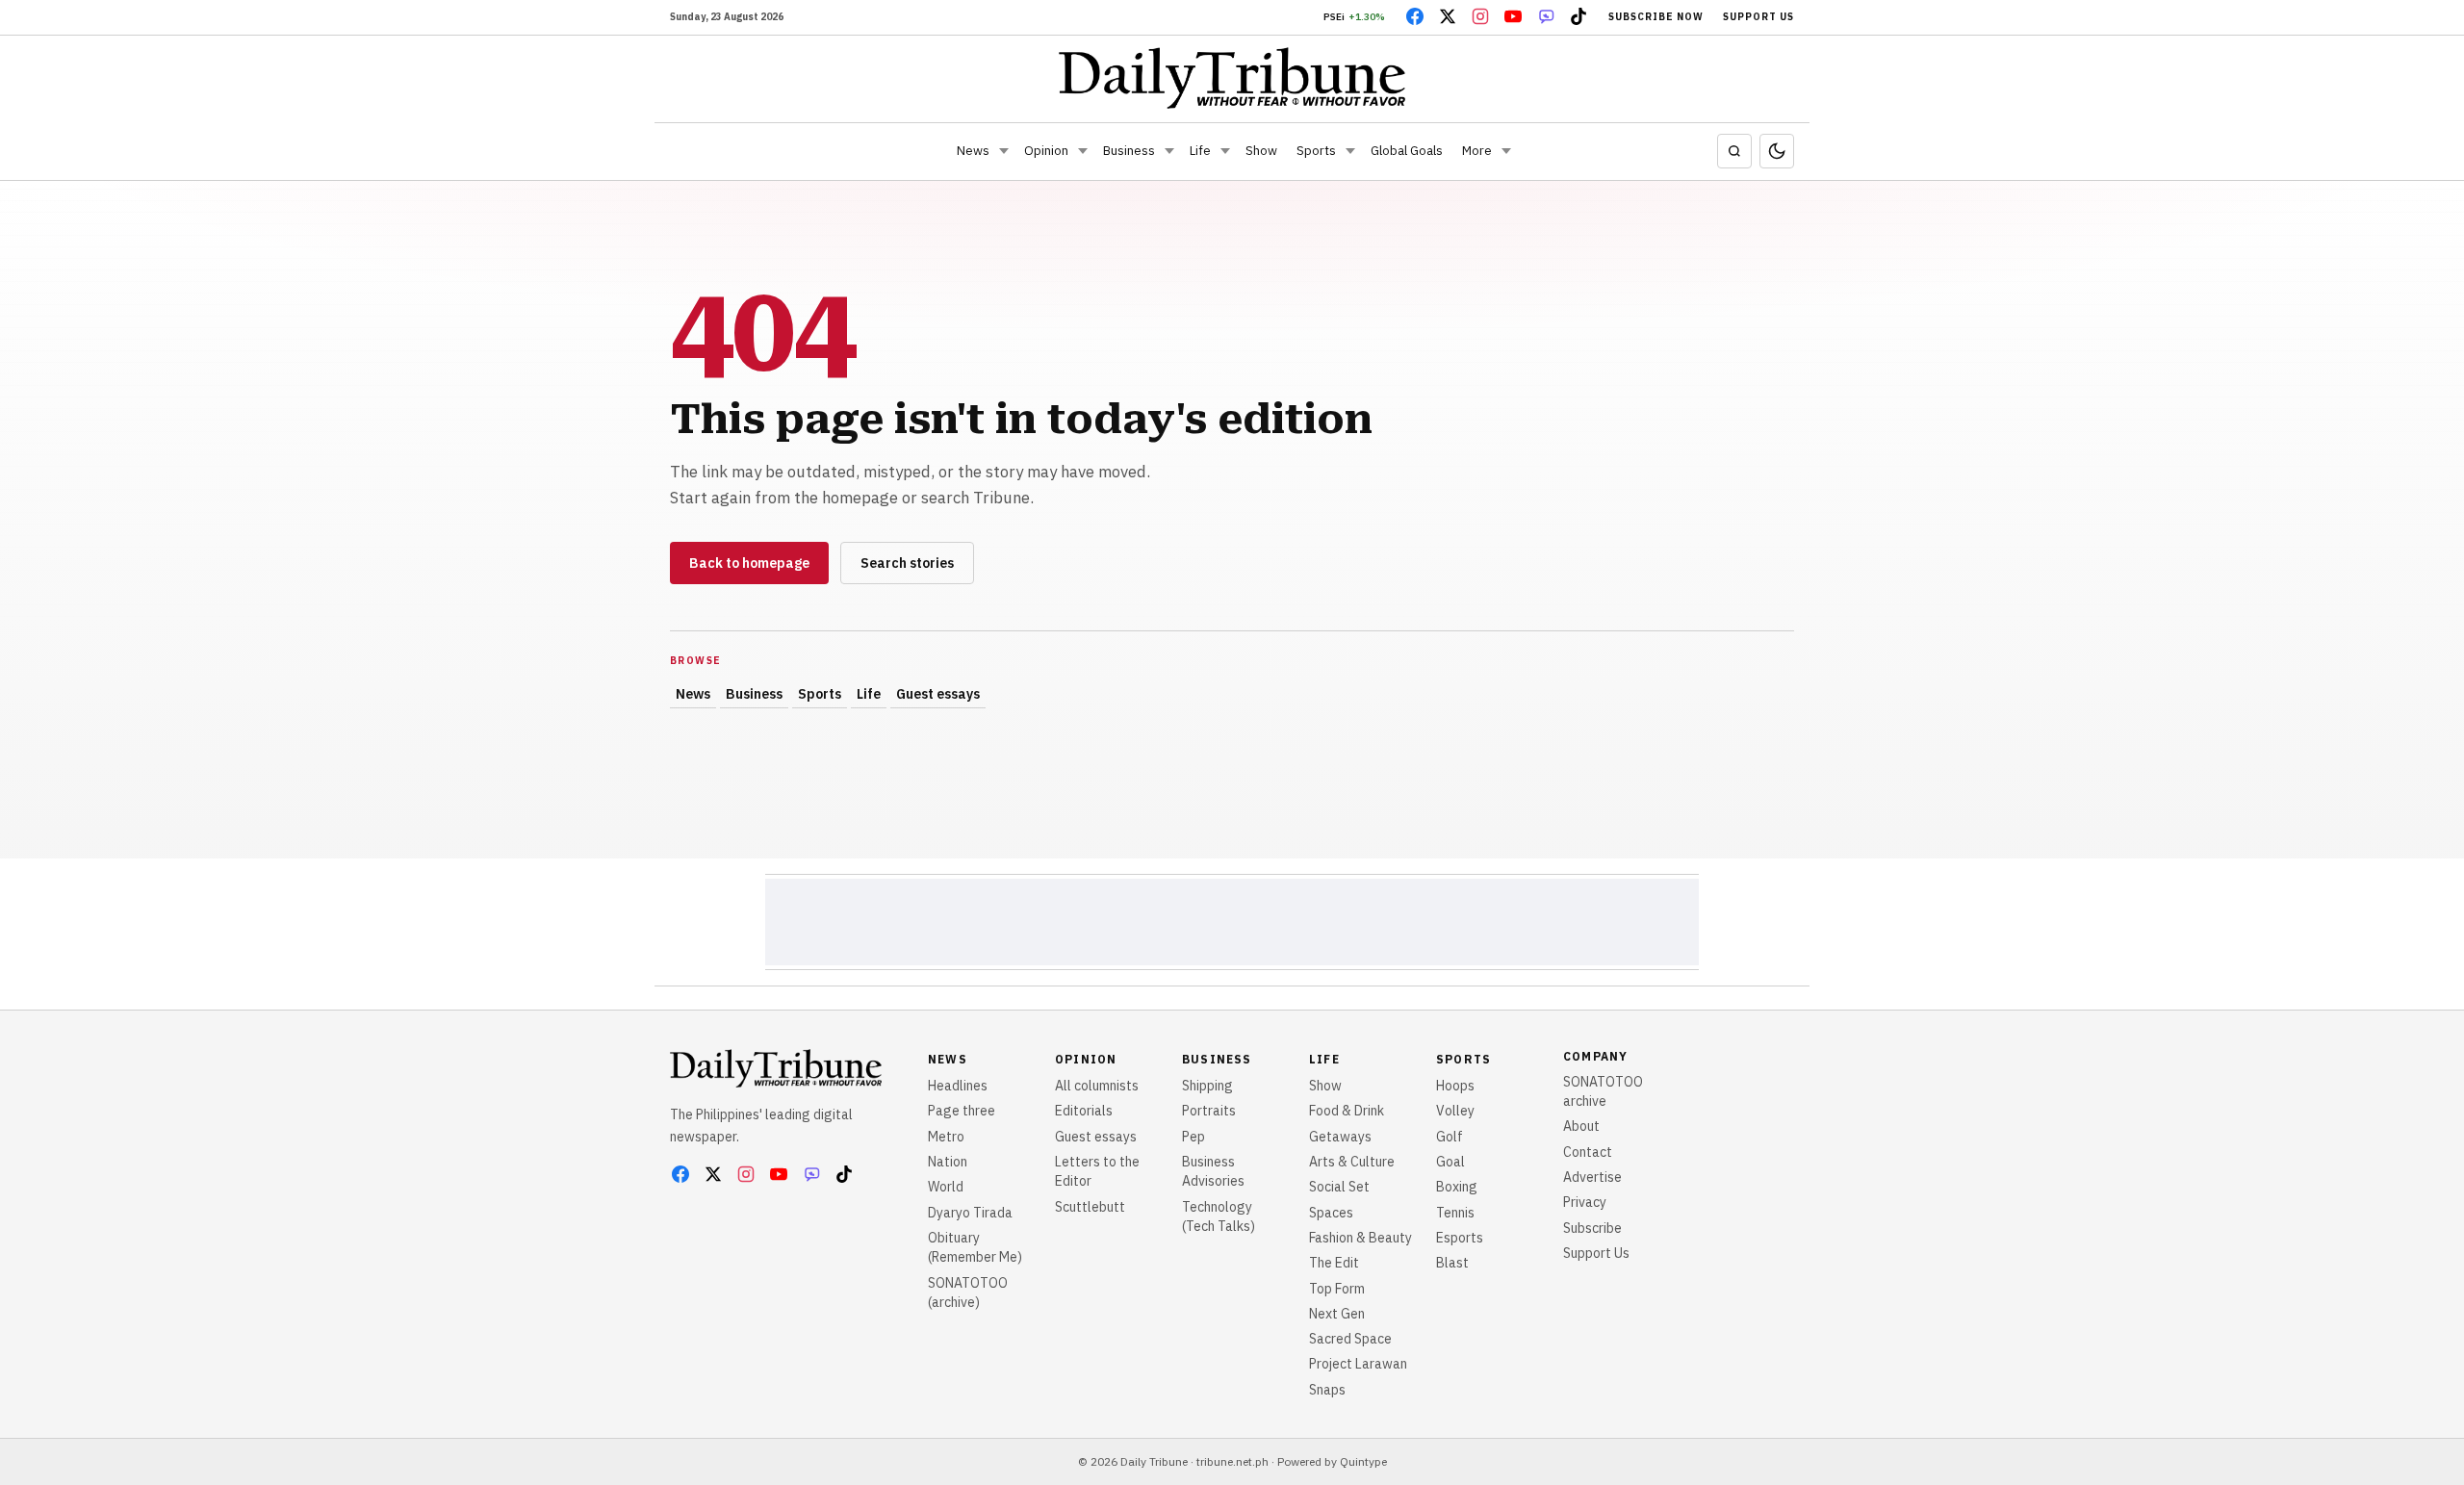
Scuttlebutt (1090, 1207)
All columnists (1097, 1086)
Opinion (1046, 151)
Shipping (1207, 1086)
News (973, 151)
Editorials (1084, 1111)
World (946, 1187)
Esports (1460, 1238)
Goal (1450, 1162)
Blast (1452, 1263)
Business (1129, 151)
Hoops (1455, 1086)
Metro (946, 1137)
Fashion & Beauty (1360, 1238)
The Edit (1334, 1263)
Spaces (1331, 1213)
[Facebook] (1415, 16)
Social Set (1339, 1187)
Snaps (1327, 1390)
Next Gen (1337, 1314)
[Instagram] (1480, 16)
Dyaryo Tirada (970, 1213)
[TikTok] (1578, 16)
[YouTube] (1513, 16)
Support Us (1758, 17)
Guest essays (938, 694)
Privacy (1585, 1202)
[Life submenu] (1225, 151)
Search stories (907, 563)
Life (1200, 151)
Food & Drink (1347, 1111)
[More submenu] (1506, 151)
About (1581, 1126)
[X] (1448, 16)
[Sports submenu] (1350, 151)
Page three (962, 1111)
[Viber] (1546, 16)
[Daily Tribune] (1232, 78)
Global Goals (1407, 151)
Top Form (1337, 1289)
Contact (1588, 1152)
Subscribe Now (1656, 17)
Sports (1316, 151)
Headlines (958, 1086)
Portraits (1209, 1111)
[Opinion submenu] (1083, 151)
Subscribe (1592, 1228)
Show (1261, 151)
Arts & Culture (1352, 1162)
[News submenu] (1004, 151)
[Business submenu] (1169, 151)
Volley (1455, 1111)
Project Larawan (1358, 1364)
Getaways (1340, 1137)
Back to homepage (749, 563)
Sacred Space (1350, 1339)
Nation (948, 1162)
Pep (1193, 1137)
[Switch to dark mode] (1777, 151)
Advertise (1592, 1177)
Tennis (1455, 1213)
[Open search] (1734, 151)
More (1477, 151)
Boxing (1457, 1187)
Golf (1450, 1137)
